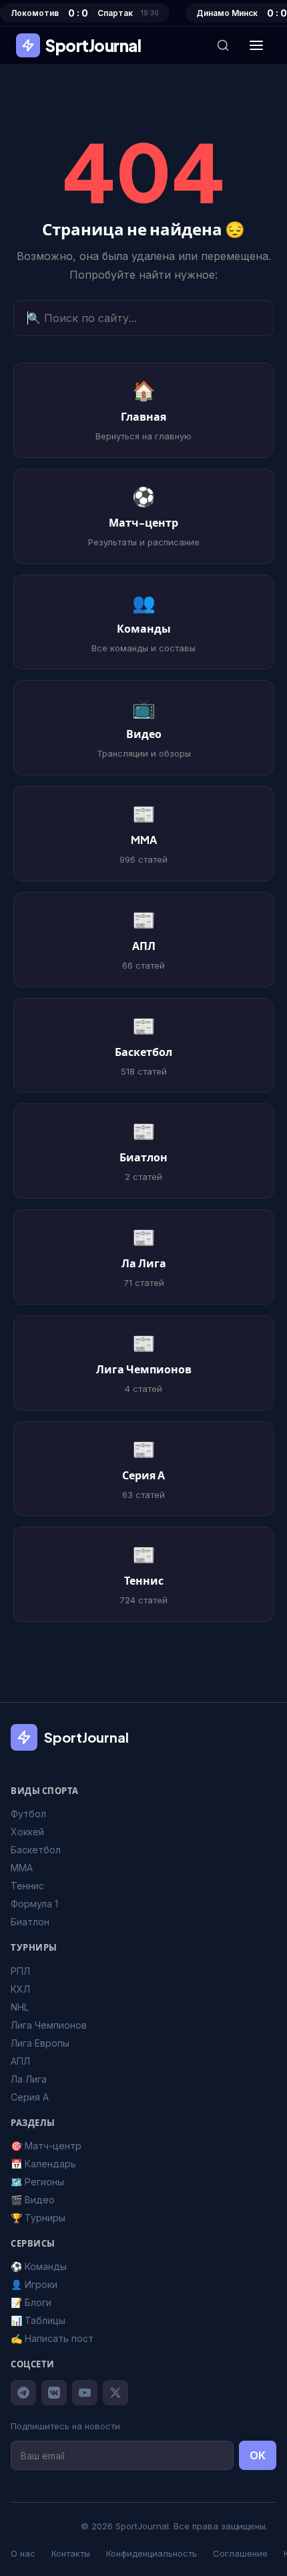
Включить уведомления (153, 1353)
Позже (143, 1391)
